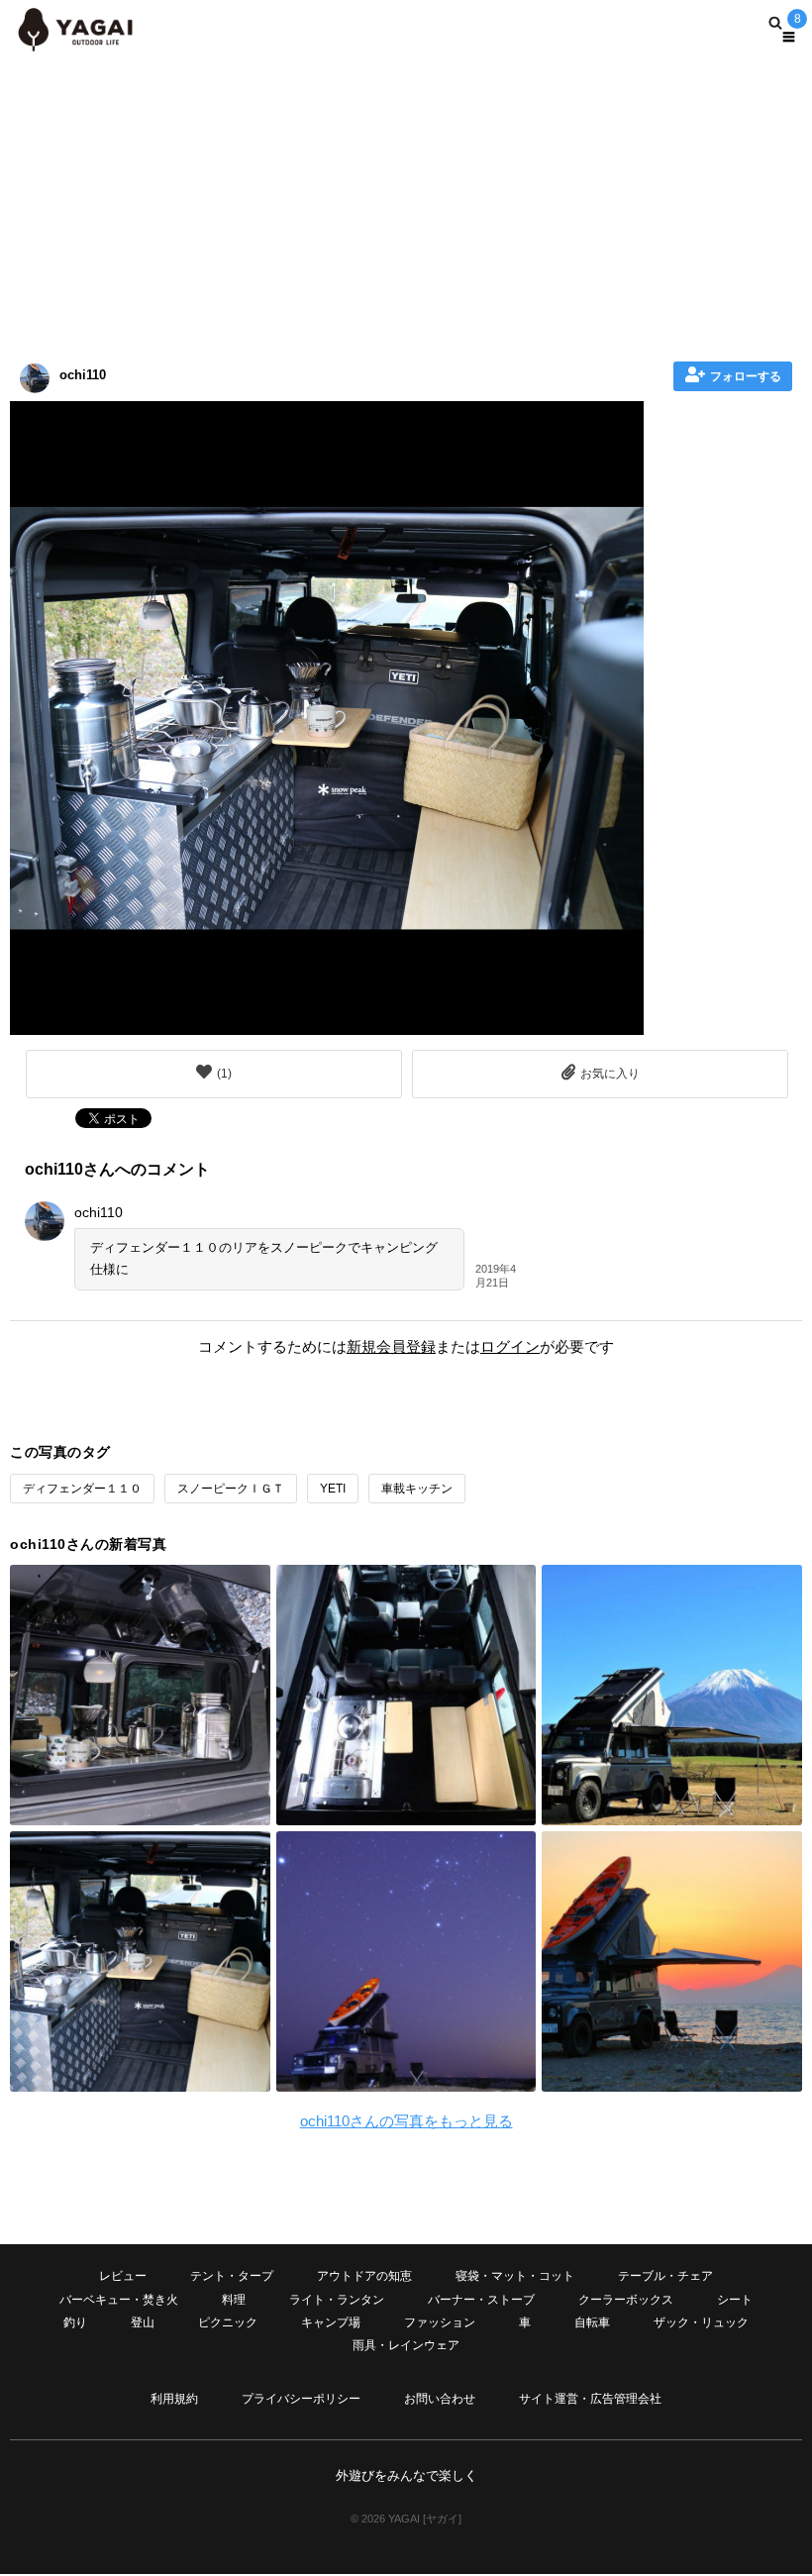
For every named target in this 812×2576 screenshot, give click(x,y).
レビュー (123, 2276)
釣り (75, 2322)
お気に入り (610, 1074)
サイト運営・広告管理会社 (590, 2399)
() (224, 1074)
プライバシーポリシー (301, 2399)
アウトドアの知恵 (364, 2276)
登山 (143, 2322)
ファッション (440, 2322)
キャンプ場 (331, 2322)
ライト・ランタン (337, 2300)
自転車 (592, 2322)
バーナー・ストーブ (481, 2300)
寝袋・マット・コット (515, 2276)
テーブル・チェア (665, 2276)
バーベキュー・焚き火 (119, 2300)
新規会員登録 (391, 1346)
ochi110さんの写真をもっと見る (406, 2121)
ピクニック (228, 2322)
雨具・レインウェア (406, 2345)
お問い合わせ (440, 2399)
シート (735, 2300)
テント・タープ (232, 2276)
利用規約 (174, 2399)
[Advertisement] (406, 203)
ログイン (510, 1346)
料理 (234, 2300)
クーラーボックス (626, 2300)
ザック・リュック (701, 2322)
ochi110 (83, 375)
